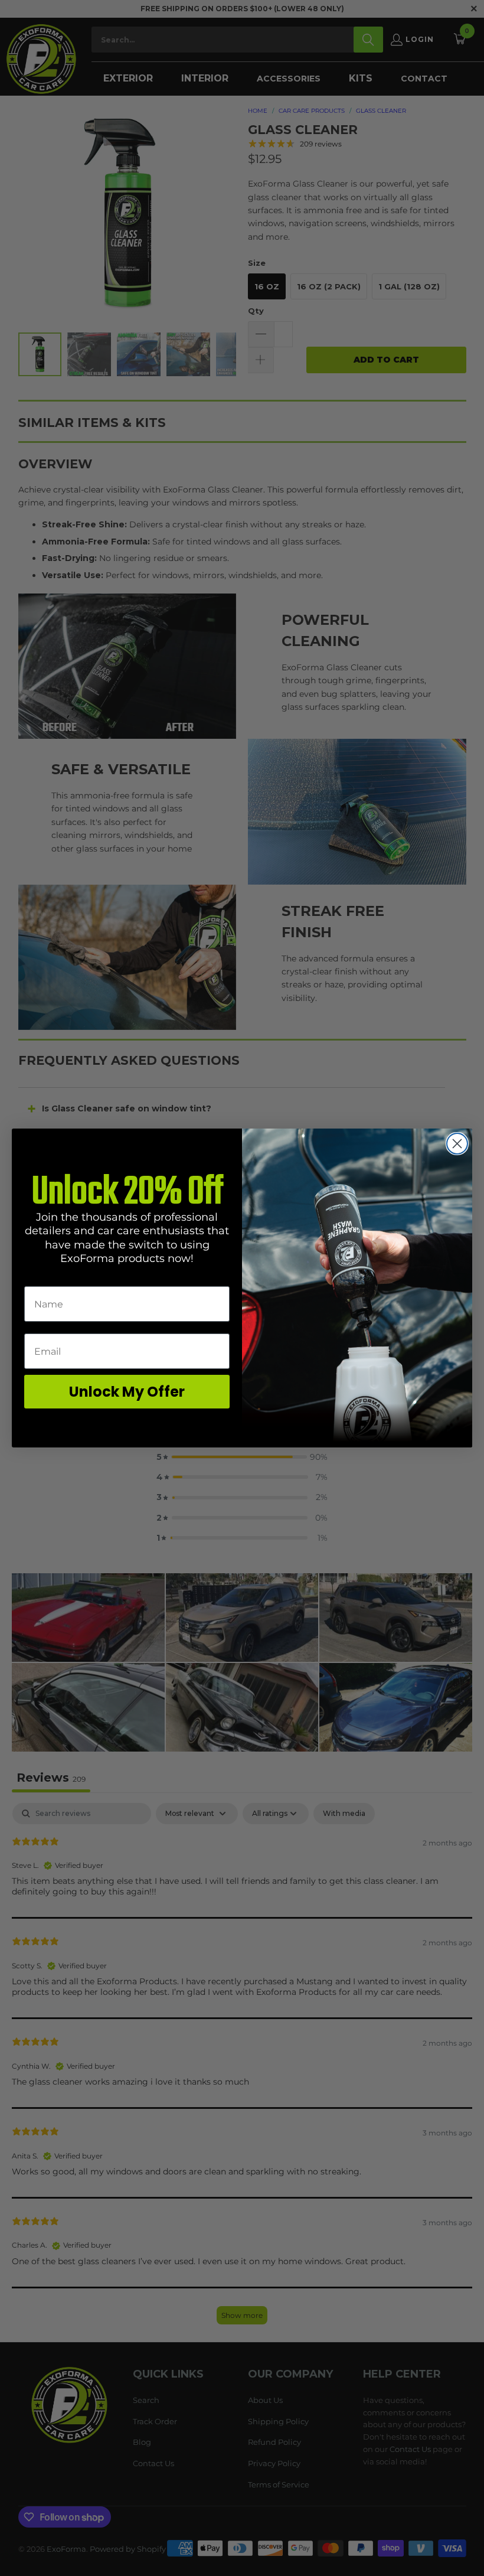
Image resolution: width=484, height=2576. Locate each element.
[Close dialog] (457, 1144)
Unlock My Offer (127, 1392)
